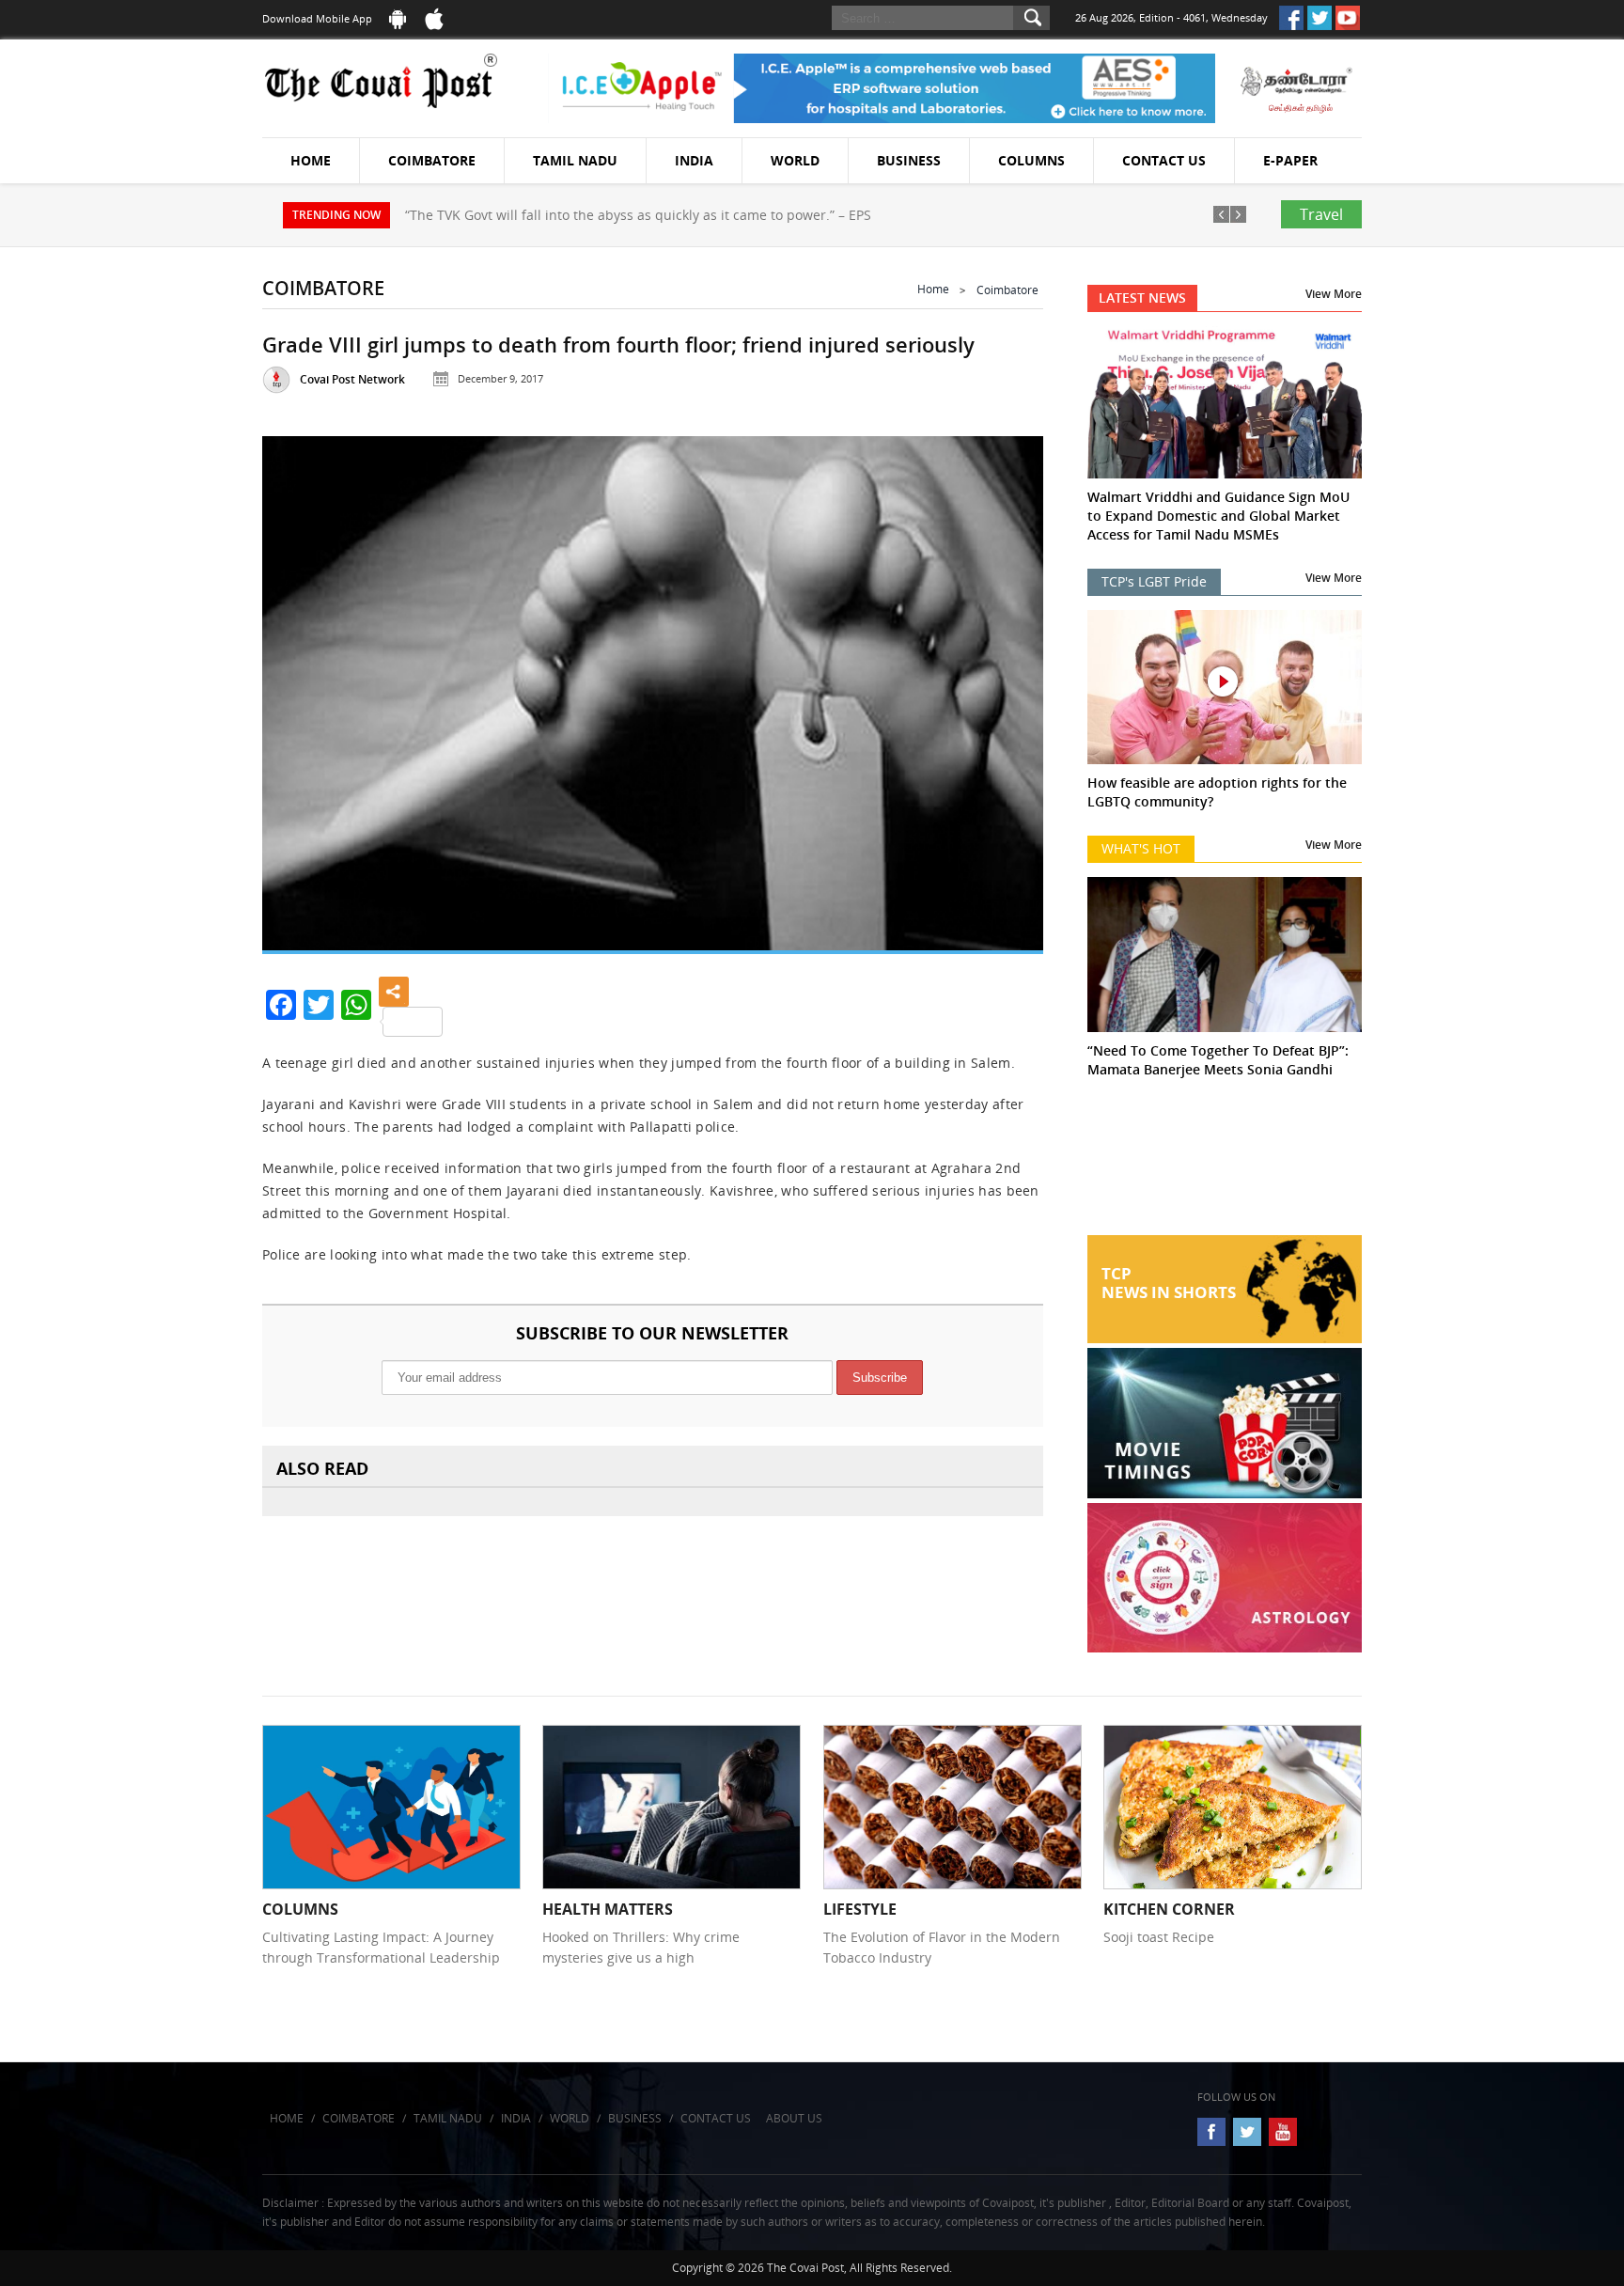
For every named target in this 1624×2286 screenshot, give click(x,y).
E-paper (1290, 160)
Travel (1321, 214)
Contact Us (1164, 160)
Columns (1031, 160)
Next (1006, 686)
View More (1334, 294)
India (694, 160)
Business (909, 160)
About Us (794, 2118)
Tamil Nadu (575, 160)
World (795, 160)
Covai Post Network (352, 379)
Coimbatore (432, 160)
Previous (300, 686)
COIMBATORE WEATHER (1225, 1165)
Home (311, 160)
